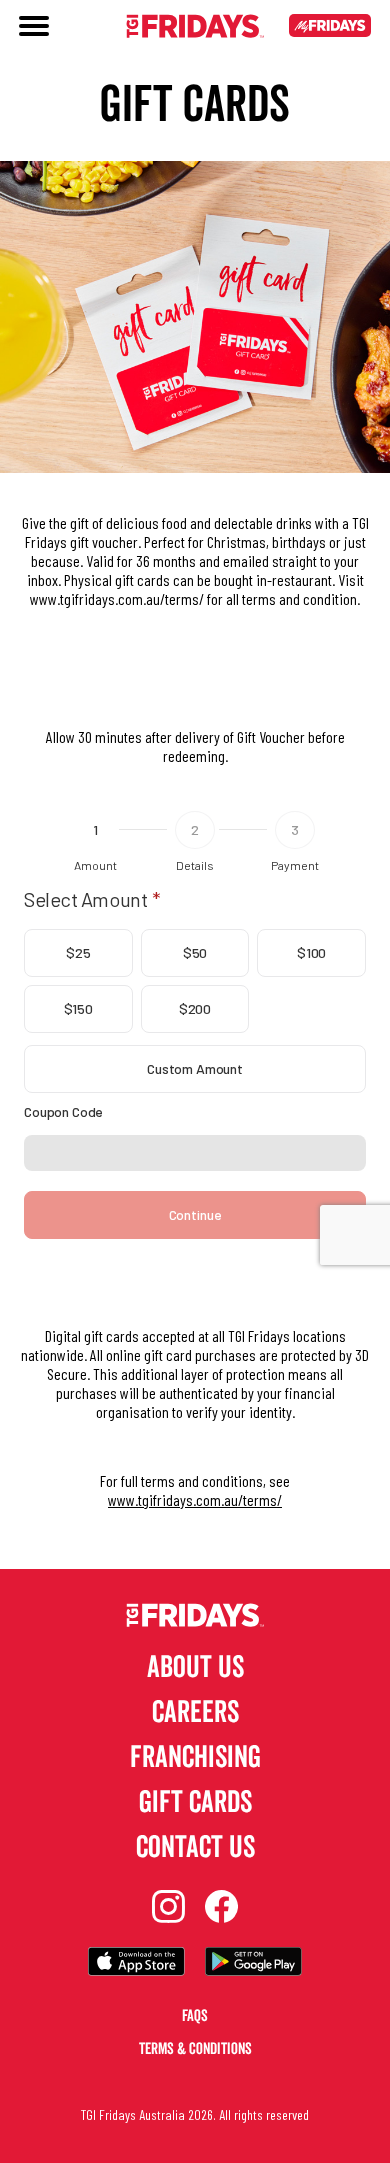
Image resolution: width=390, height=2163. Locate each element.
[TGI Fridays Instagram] (168, 1908)
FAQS (195, 2016)
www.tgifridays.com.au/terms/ (195, 1499)
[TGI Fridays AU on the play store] (253, 1963)
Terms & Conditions (195, 2049)
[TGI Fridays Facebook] (221, 1908)
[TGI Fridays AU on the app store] (136, 1963)
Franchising (195, 1757)
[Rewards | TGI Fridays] (330, 28)
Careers (195, 1712)
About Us (195, 1667)
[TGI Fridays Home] (195, 28)
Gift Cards (195, 1802)
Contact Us (195, 1847)
